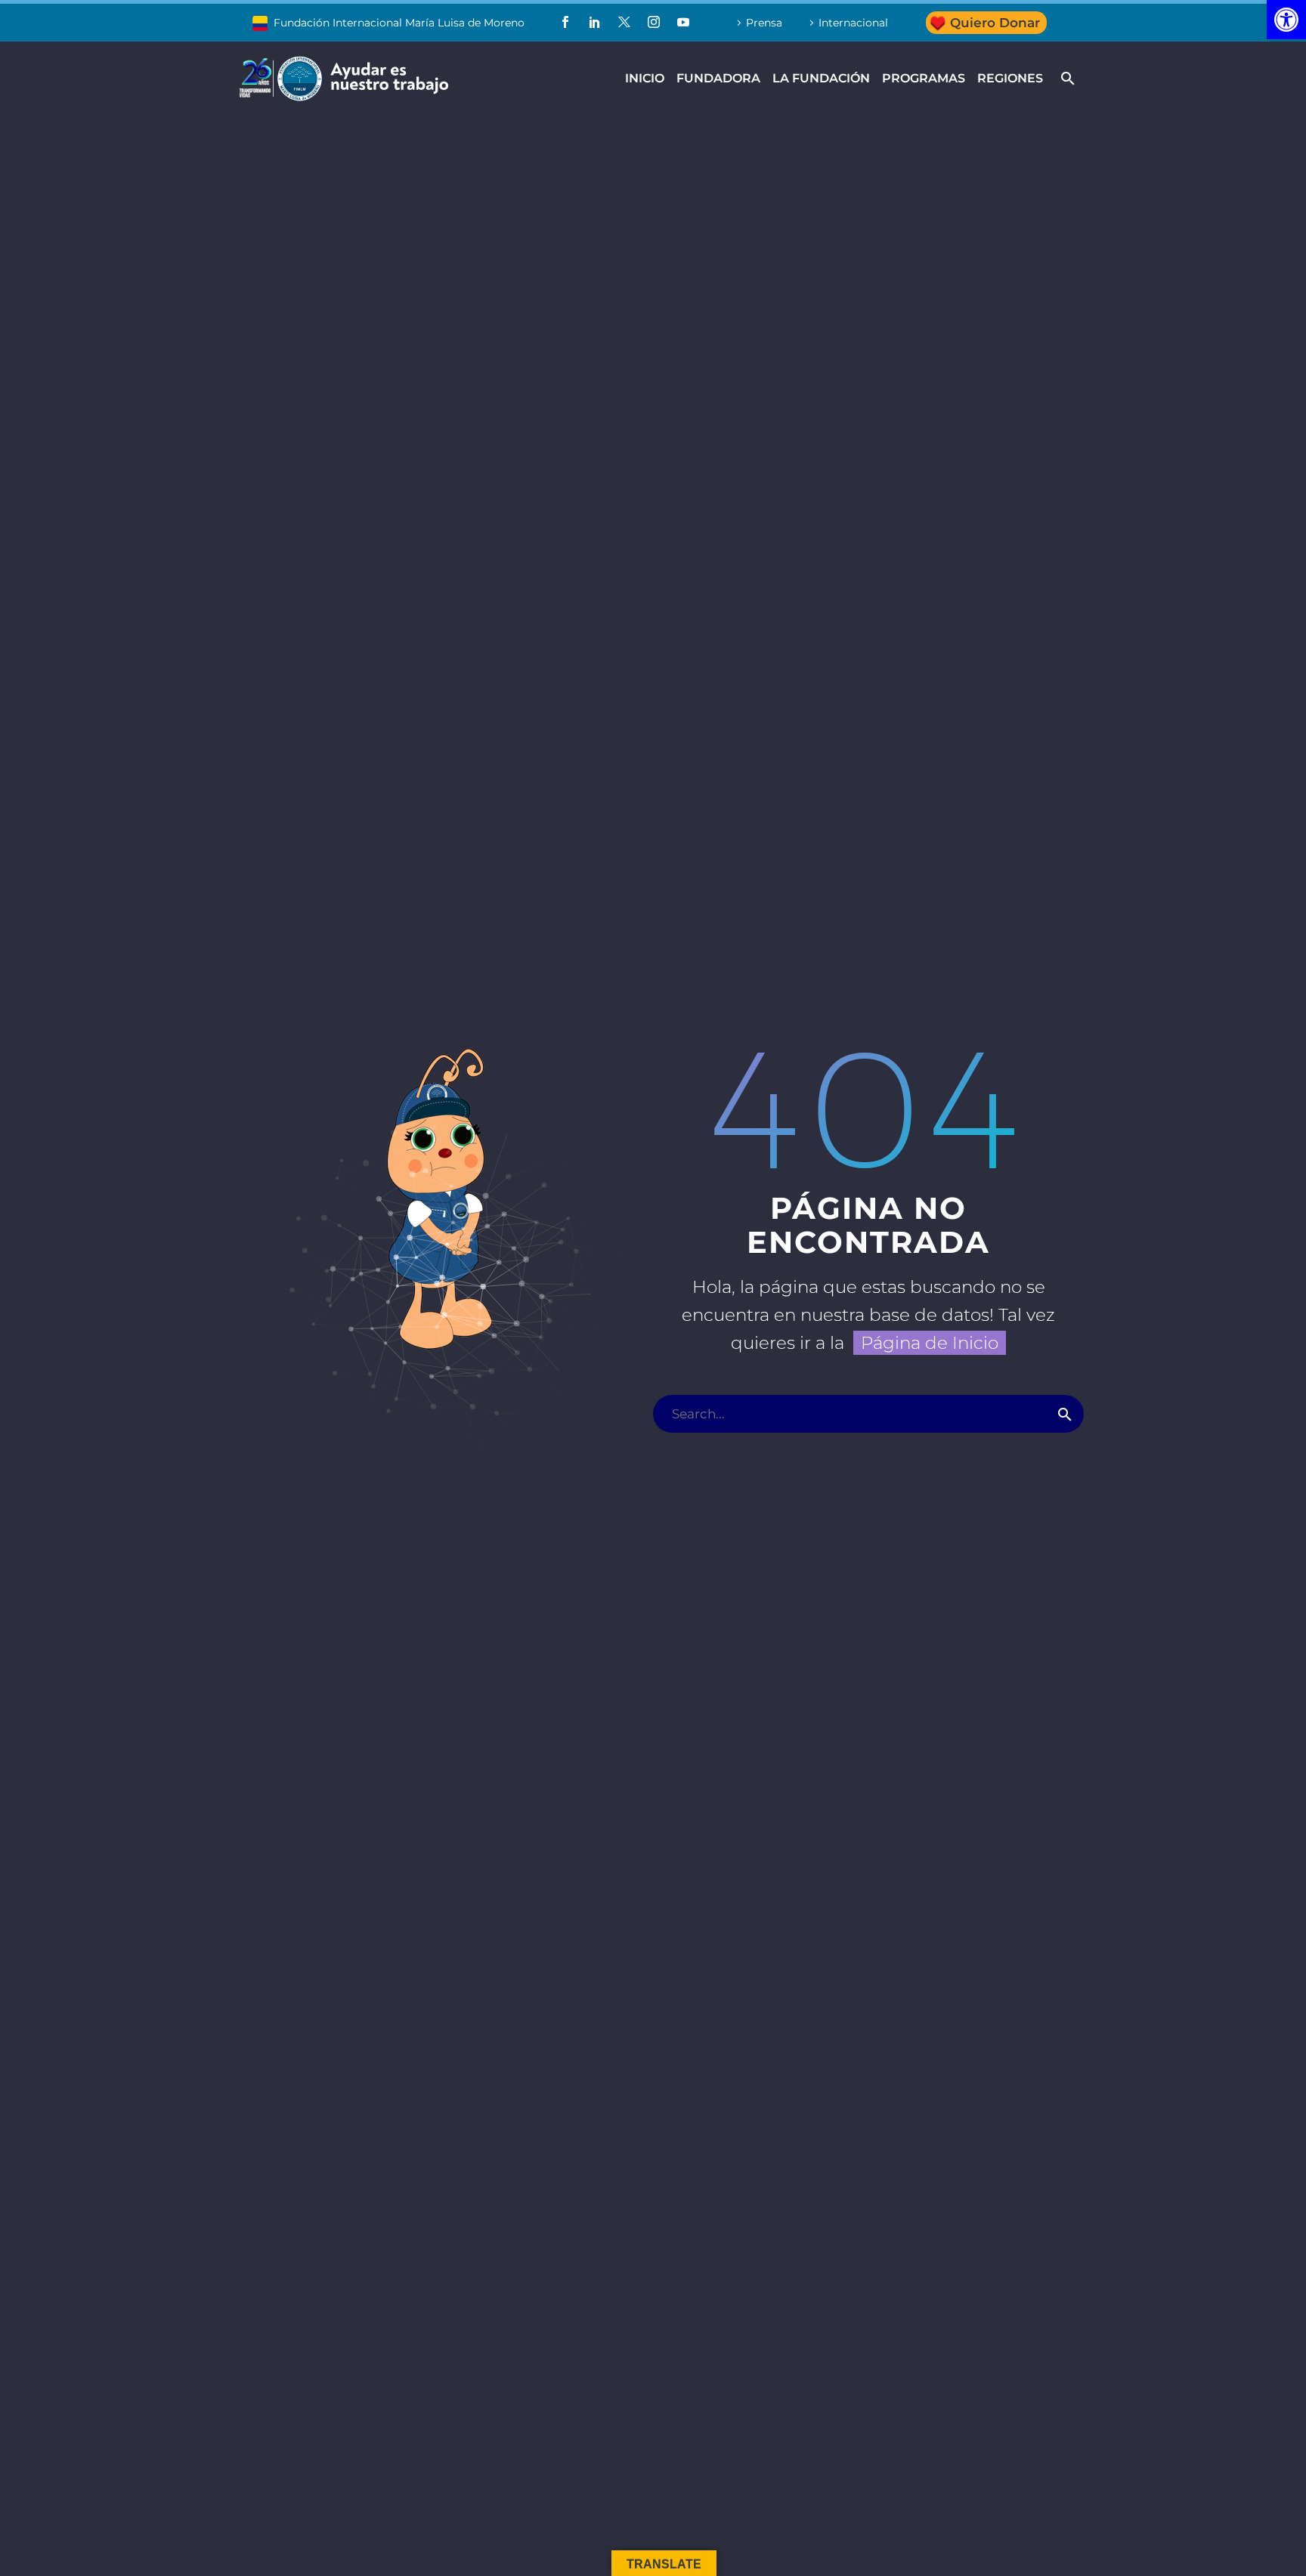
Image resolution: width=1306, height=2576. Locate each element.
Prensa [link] (764, 23)
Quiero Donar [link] (995, 23)
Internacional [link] (853, 23)
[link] (1286, 20)
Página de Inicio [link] (930, 1343)
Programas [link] (924, 78)
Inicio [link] (645, 78)
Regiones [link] (1010, 78)
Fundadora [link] (718, 78)
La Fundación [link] (821, 78)
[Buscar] (1065, 1414)
